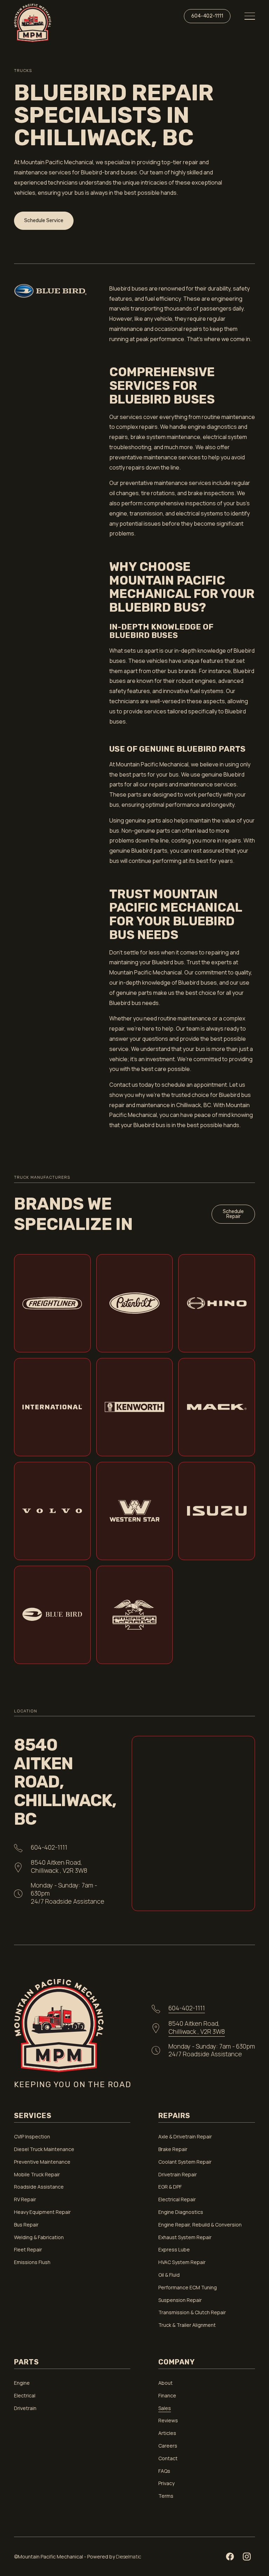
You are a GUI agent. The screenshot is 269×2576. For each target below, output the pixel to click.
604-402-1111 (207, 16)
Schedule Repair (233, 1214)
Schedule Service (44, 221)
